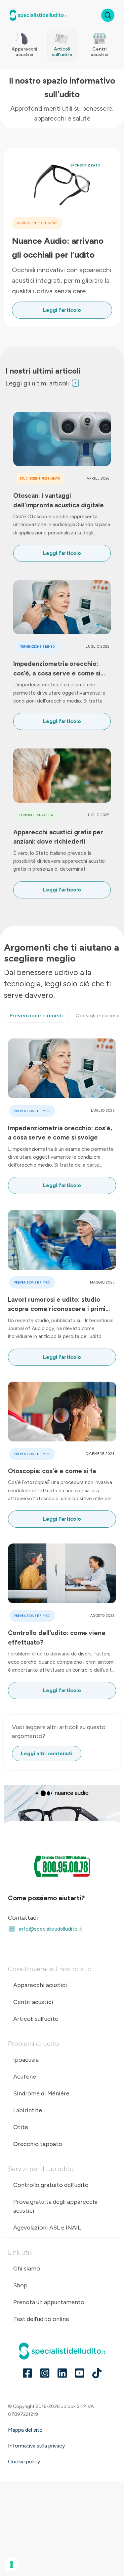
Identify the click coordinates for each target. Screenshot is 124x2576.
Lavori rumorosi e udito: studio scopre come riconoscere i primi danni (57, 1305)
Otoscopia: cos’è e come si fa (52, 1471)
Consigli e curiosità (36, 815)
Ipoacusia (26, 2060)
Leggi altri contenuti (47, 1753)
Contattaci (23, 1918)
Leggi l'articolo (62, 310)
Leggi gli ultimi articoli (37, 383)
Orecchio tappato (38, 2144)
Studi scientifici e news (37, 223)
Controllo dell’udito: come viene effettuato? (57, 1637)
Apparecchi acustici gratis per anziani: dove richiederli (58, 837)
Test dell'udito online (41, 2319)
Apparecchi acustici (40, 1985)
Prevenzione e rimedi (38, 647)
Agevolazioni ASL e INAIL (47, 2228)
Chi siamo (27, 2268)
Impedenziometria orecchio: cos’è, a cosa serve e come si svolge (57, 669)
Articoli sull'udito (36, 2019)
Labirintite (28, 2110)
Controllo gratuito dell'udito (51, 2185)
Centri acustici (33, 2002)
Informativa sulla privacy (36, 2446)
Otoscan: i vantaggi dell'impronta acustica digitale (59, 500)
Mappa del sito (25, 2430)
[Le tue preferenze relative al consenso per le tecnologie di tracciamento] (12, 2564)
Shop (20, 2285)
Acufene (25, 2077)
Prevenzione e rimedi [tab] (36, 1016)
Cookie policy (24, 2462)
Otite (21, 2127)
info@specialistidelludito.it (51, 1929)
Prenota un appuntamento (49, 2302)
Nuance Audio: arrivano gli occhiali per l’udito (58, 248)
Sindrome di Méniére (41, 2093)
